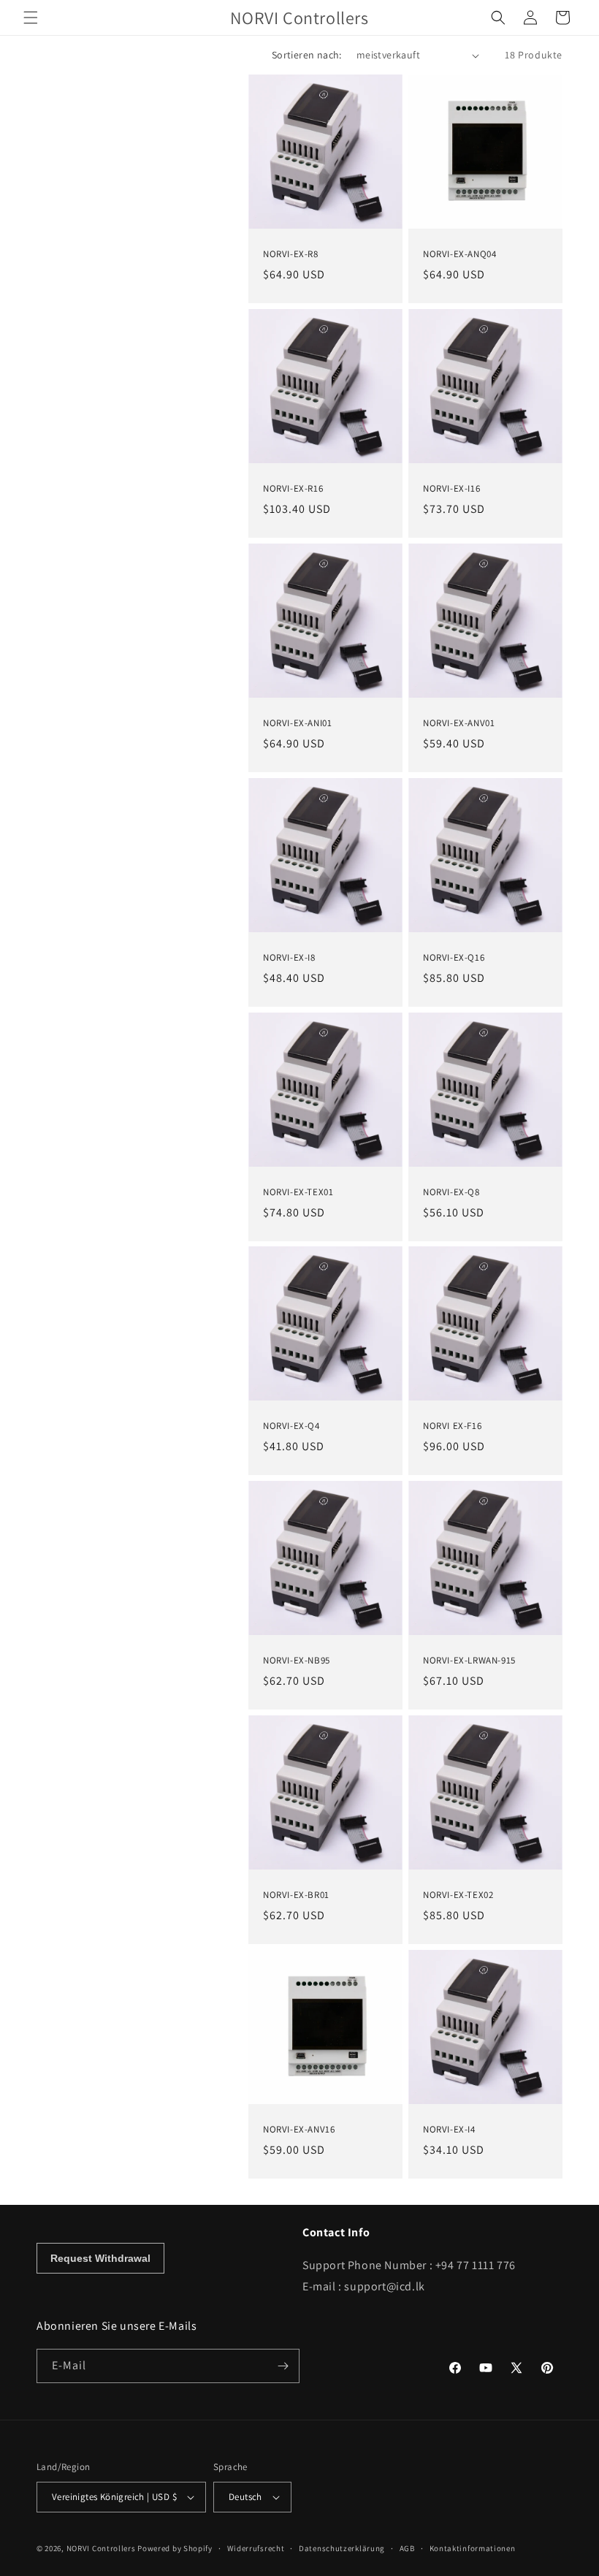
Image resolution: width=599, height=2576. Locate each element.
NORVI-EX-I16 (451, 489)
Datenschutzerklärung (342, 2548)
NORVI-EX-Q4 (291, 1426)
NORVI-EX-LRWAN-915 (469, 1661)
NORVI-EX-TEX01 (298, 1192)
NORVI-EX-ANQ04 (459, 254)
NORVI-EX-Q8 (451, 1192)
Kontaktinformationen (473, 2548)
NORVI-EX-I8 (289, 958)
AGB (407, 2548)
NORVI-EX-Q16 (454, 958)
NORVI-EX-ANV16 (299, 2130)
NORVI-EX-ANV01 (459, 723)
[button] (31, 18)
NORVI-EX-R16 (293, 489)
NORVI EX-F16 (452, 1426)
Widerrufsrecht (256, 2548)
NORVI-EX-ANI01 (297, 723)
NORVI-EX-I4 (449, 2130)
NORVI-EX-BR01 (296, 1895)
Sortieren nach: (307, 55)
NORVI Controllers (101, 2548)
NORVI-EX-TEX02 (458, 1895)
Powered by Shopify (175, 2548)
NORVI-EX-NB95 (297, 1661)
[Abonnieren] (283, 2366)
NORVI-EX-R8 (291, 254)
